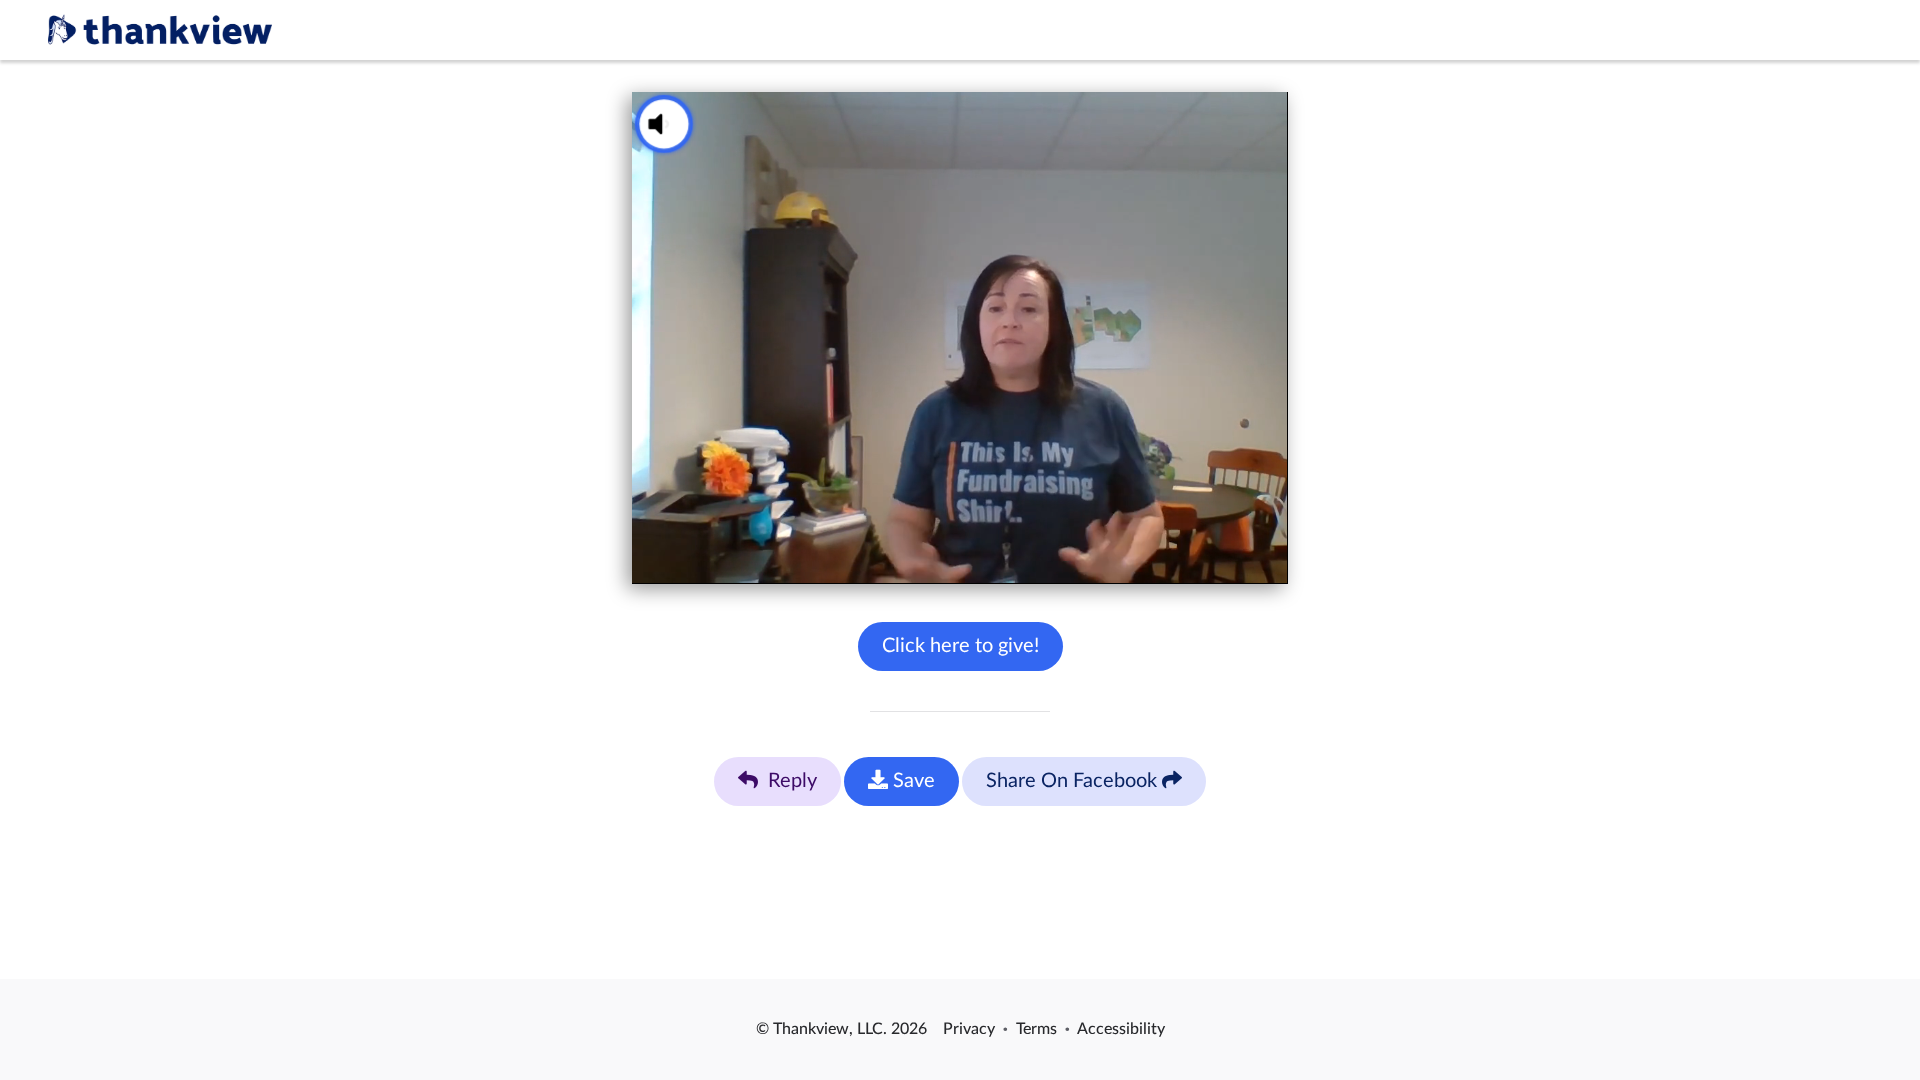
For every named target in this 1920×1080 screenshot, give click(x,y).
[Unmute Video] (664, 123)
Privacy (969, 1029)
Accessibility (1121, 1029)
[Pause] (652, 559)
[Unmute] (692, 559)
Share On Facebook (1074, 781)
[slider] (927, 559)
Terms (1036, 1029)
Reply (790, 781)
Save (911, 781)
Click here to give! (960, 646)
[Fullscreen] (1268, 559)
